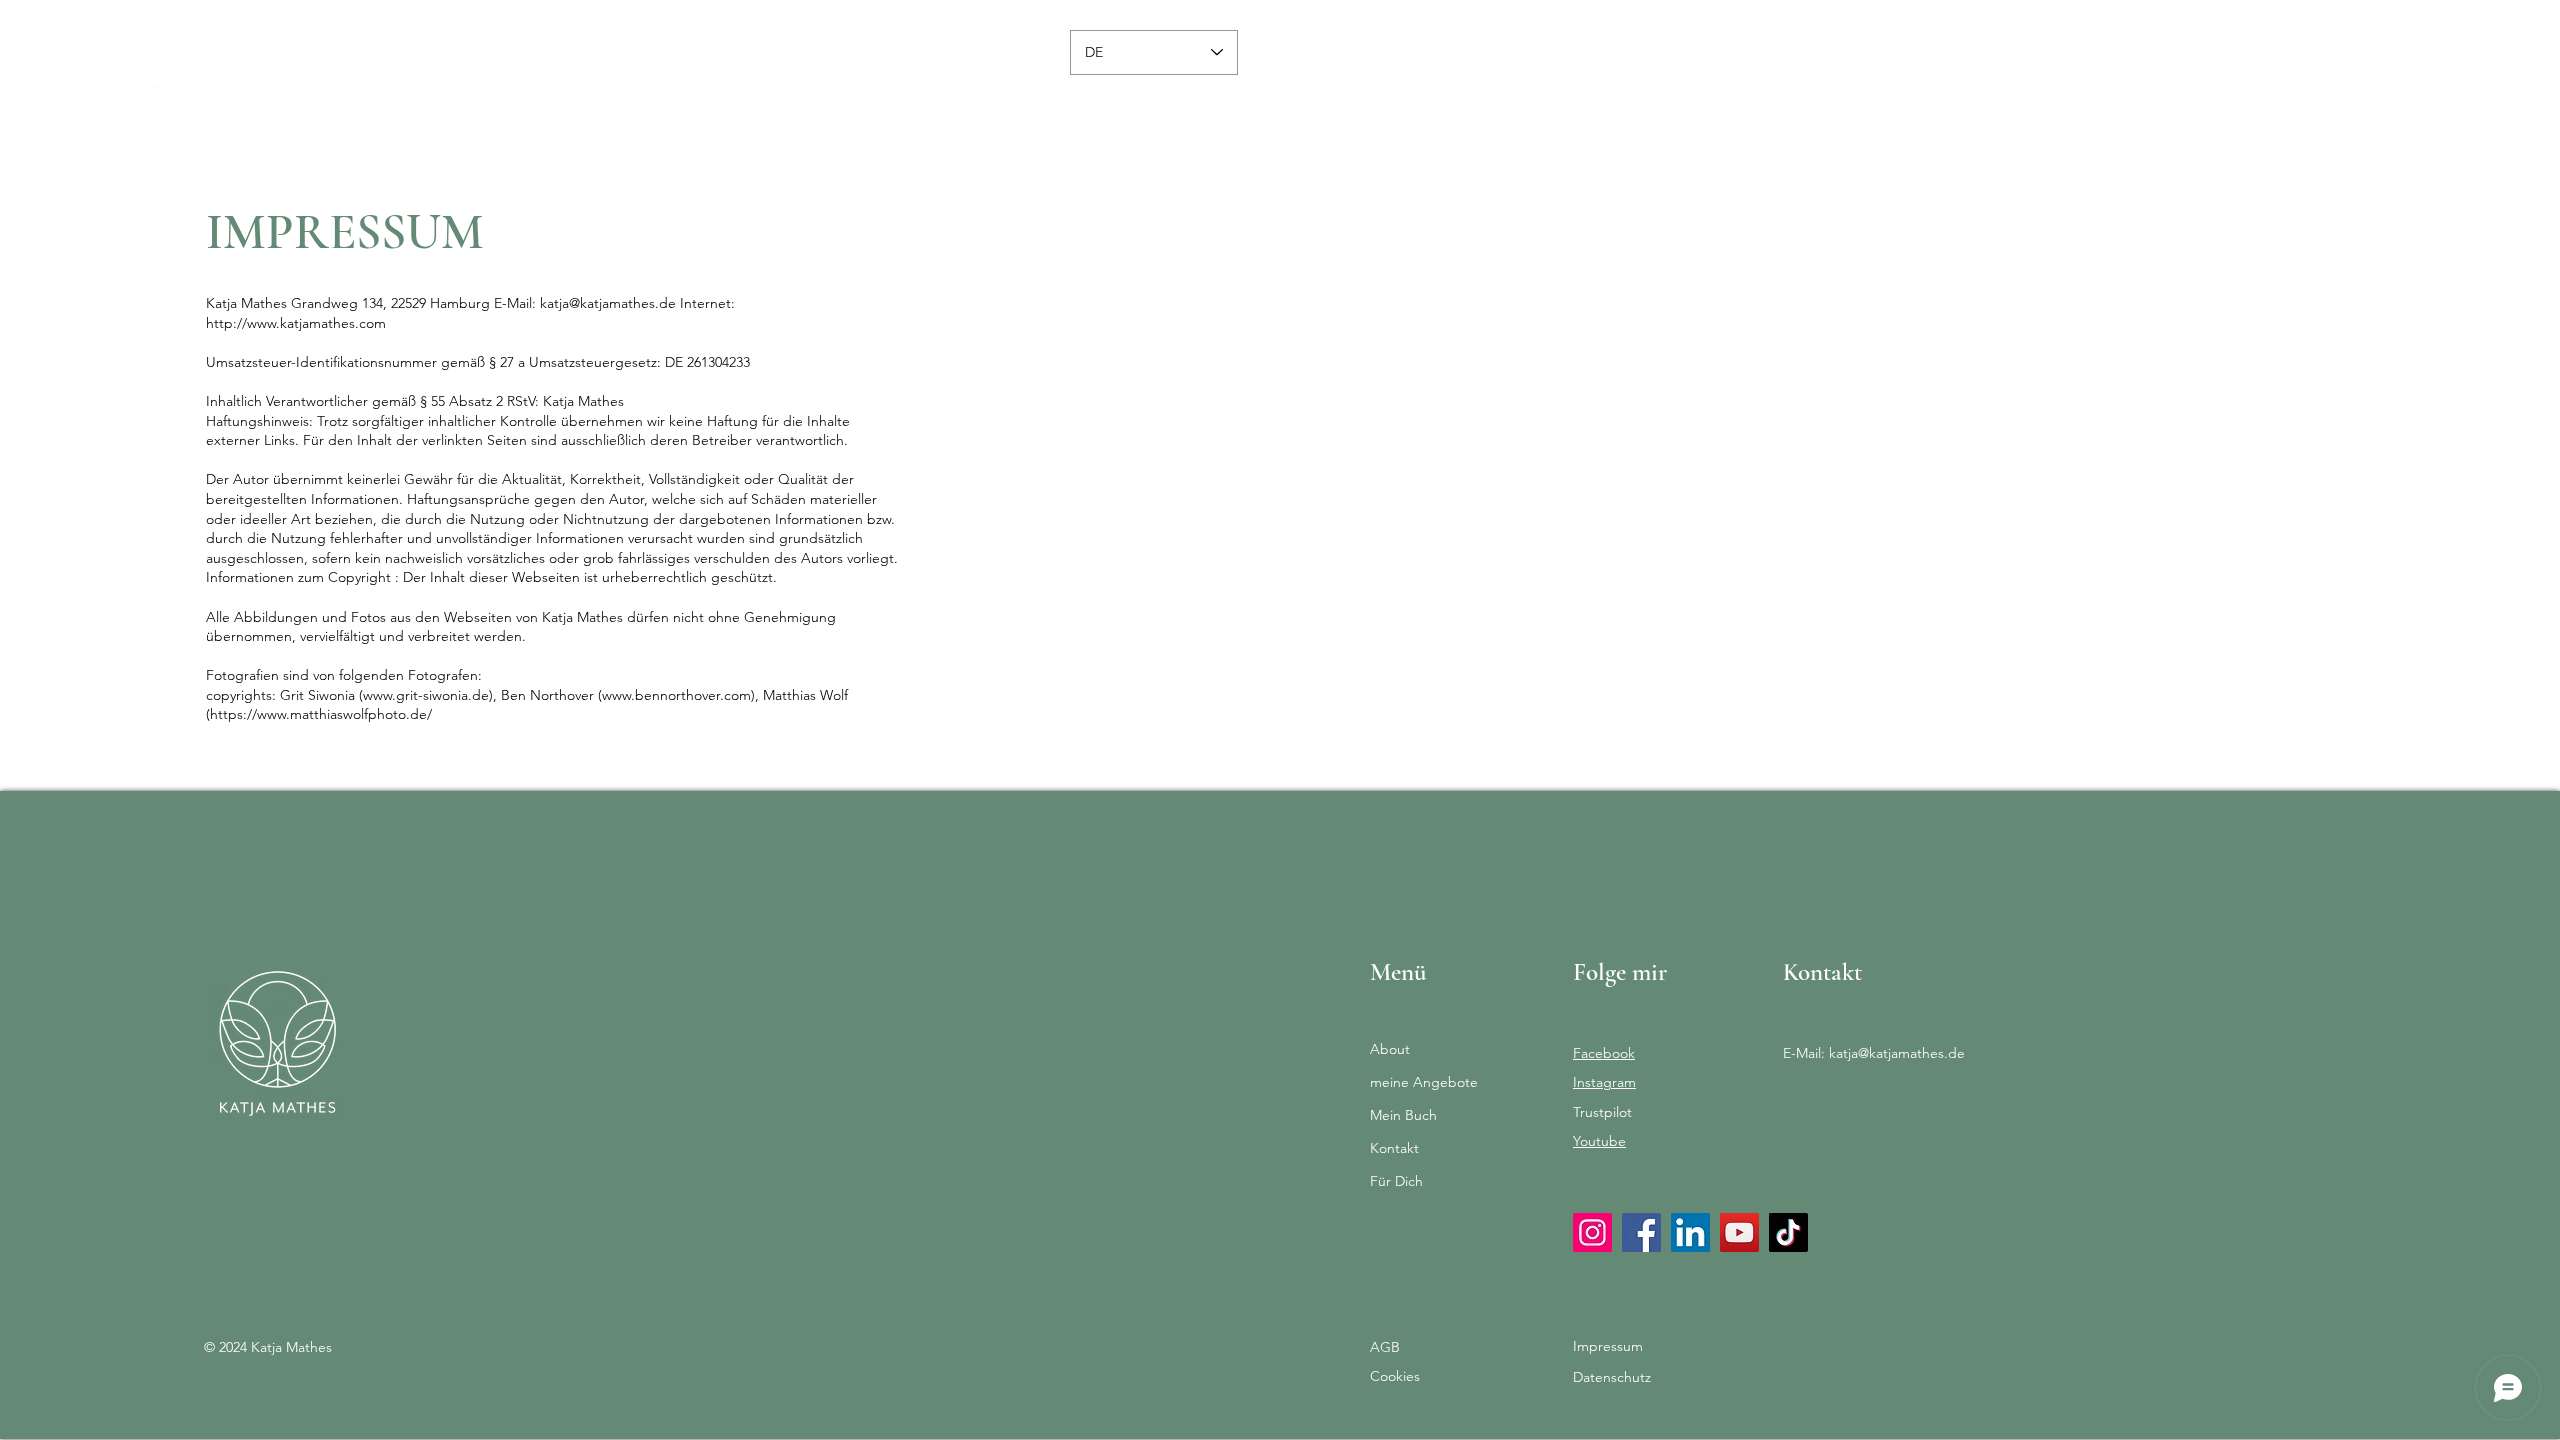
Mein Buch (1403, 1115)
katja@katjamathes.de (608, 303)
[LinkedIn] (1690, 1232)
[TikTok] (1788, 1232)
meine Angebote (1424, 1082)
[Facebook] (1641, 1232)
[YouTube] (1739, 1232)
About (1390, 1049)
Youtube (1599, 1141)
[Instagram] (1592, 1232)
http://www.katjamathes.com (296, 323)
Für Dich (1396, 1181)
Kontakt (1394, 1148)
